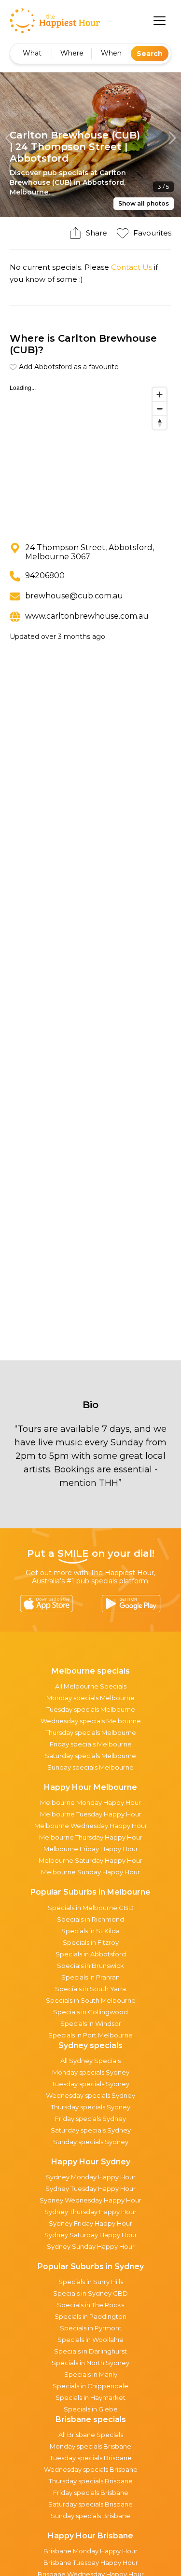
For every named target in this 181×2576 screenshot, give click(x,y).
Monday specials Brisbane (90, 2446)
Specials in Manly (91, 2374)
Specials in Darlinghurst (90, 2351)
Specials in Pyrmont (91, 2328)
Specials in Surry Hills (91, 2282)
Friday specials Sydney (90, 2119)
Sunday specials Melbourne (90, 1767)
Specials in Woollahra (90, 2340)
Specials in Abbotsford (91, 1954)
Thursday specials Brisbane (91, 2481)
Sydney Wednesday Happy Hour (90, 2200)
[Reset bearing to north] (160, 422)
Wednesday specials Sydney (90, 2095)
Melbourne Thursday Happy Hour (91, 1837)
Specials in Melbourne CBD (91, 1908)
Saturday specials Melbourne (90, 1756)
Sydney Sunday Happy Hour (91, 2246)
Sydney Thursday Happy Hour (90, 2212)
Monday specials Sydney (91, 2072)
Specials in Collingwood (90, 2012)
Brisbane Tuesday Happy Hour (91, 2562)
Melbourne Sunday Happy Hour (90, 1872)
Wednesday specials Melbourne (91, 1721)
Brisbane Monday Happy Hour (90, 2551)
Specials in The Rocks (90, 2305)
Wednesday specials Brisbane (91, 2469)
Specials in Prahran (90, 1977)
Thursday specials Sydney (90, 2107)
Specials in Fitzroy (91, 1942)
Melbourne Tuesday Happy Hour (91, 1814)
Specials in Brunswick (90, 1966)
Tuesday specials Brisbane (91, 2458)
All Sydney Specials (90, 2061)
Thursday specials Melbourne (91, 1732)
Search (150, 54)
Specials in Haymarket (90, 2397)
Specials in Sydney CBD (90, 2293)
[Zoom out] (160, 409)
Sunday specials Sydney (91, 2142)
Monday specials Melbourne (90, 1698)
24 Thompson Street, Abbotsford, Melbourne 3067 (90, 552)
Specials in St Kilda (90, 1931)
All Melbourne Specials (91, 1686)
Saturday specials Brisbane (90, 2504)
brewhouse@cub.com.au (74, 596)
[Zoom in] (160, 395)
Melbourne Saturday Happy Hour (90, 1860)
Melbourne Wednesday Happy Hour (91, 1826)
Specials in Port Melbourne (90, 2035)
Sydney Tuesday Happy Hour (90, 2188)
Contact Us (132, 267)
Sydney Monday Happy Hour (91, 2177)
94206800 (45, 575)
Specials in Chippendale (90, 2386)
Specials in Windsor (91, 2023)
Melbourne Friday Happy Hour (91, 1849)
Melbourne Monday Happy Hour (90, 1802)
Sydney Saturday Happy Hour (91, 2235)
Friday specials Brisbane (91, 2493)
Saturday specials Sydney (91, 2130)
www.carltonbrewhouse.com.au (87, 616)
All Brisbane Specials (91, 2435)
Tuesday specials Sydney (90, 2084)
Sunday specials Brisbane (90, 2516)
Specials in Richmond (90, 1919)
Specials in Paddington (90, 2316)
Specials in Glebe (91, 2409)
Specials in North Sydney (90, 2363)
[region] (90, 455)
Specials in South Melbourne (91, 2000)
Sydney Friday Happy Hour (90, 2223)
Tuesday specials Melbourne (91, 1709)
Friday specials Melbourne (91, 1744)
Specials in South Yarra (90, 1989)
